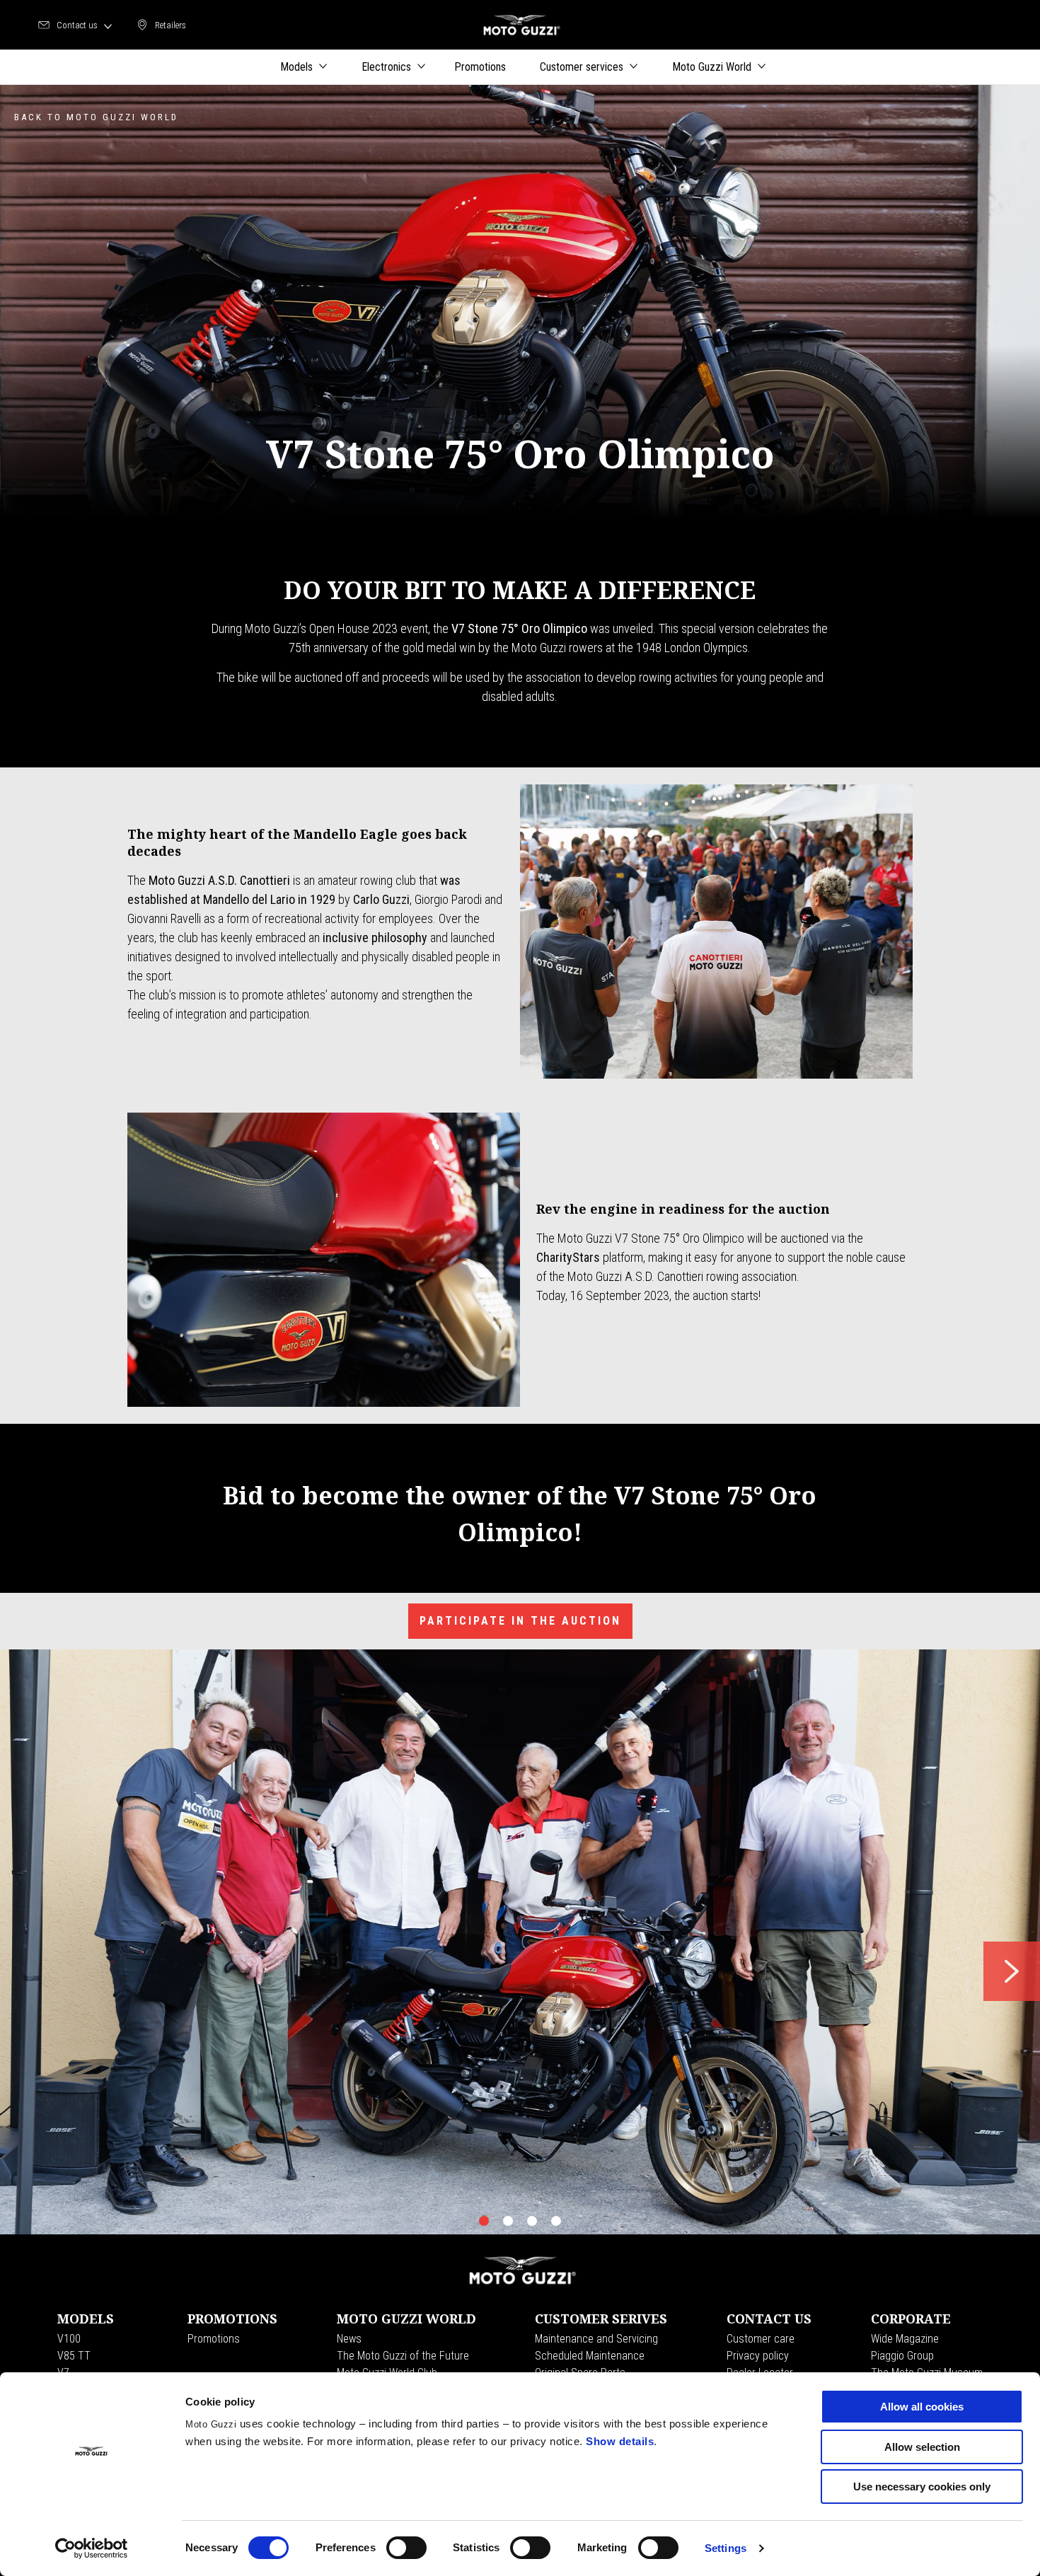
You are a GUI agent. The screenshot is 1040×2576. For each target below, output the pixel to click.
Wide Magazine (905, 2339)
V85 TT (74, 2356)
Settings (726, 2548)
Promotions (214, 2339)
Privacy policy (758, 2356)
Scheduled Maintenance (590, 2356)
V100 (69, 2339)
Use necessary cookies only (922, 2487)
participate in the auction (520, 1621)
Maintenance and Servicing (596, 2339)
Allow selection (922, 2447)
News (349, 2339)
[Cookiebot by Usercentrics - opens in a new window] (92, 2548)
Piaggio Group (902, 2356)
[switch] (406, 2548)
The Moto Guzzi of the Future (403, 2356)
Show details (620, 2441)
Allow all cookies (922, 2407)
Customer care (761, 2339)
